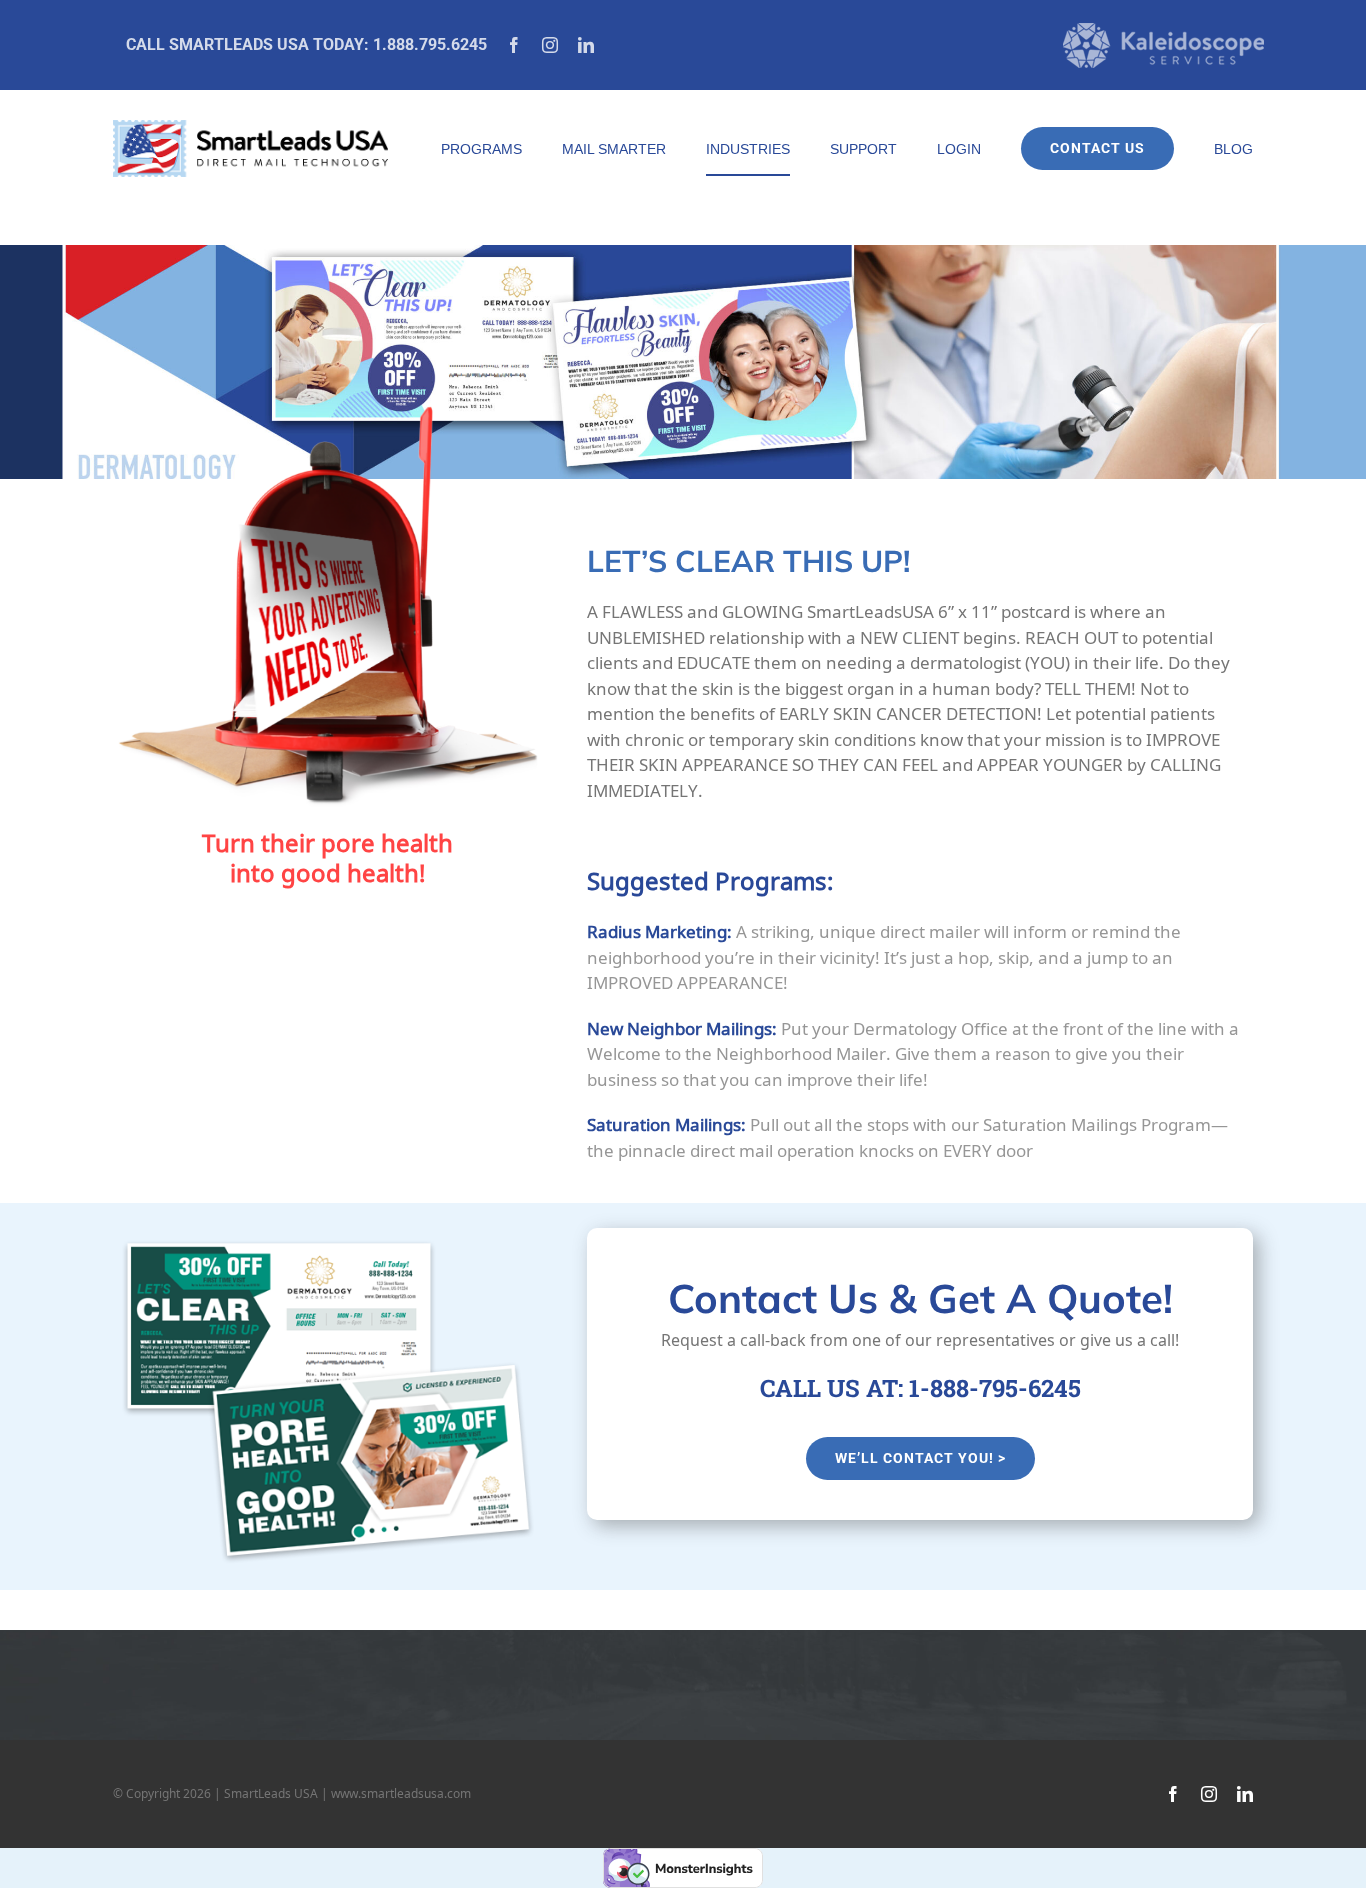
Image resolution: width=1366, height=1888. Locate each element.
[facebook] (514, 45)
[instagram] (550, 45)
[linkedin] (586, 45)
